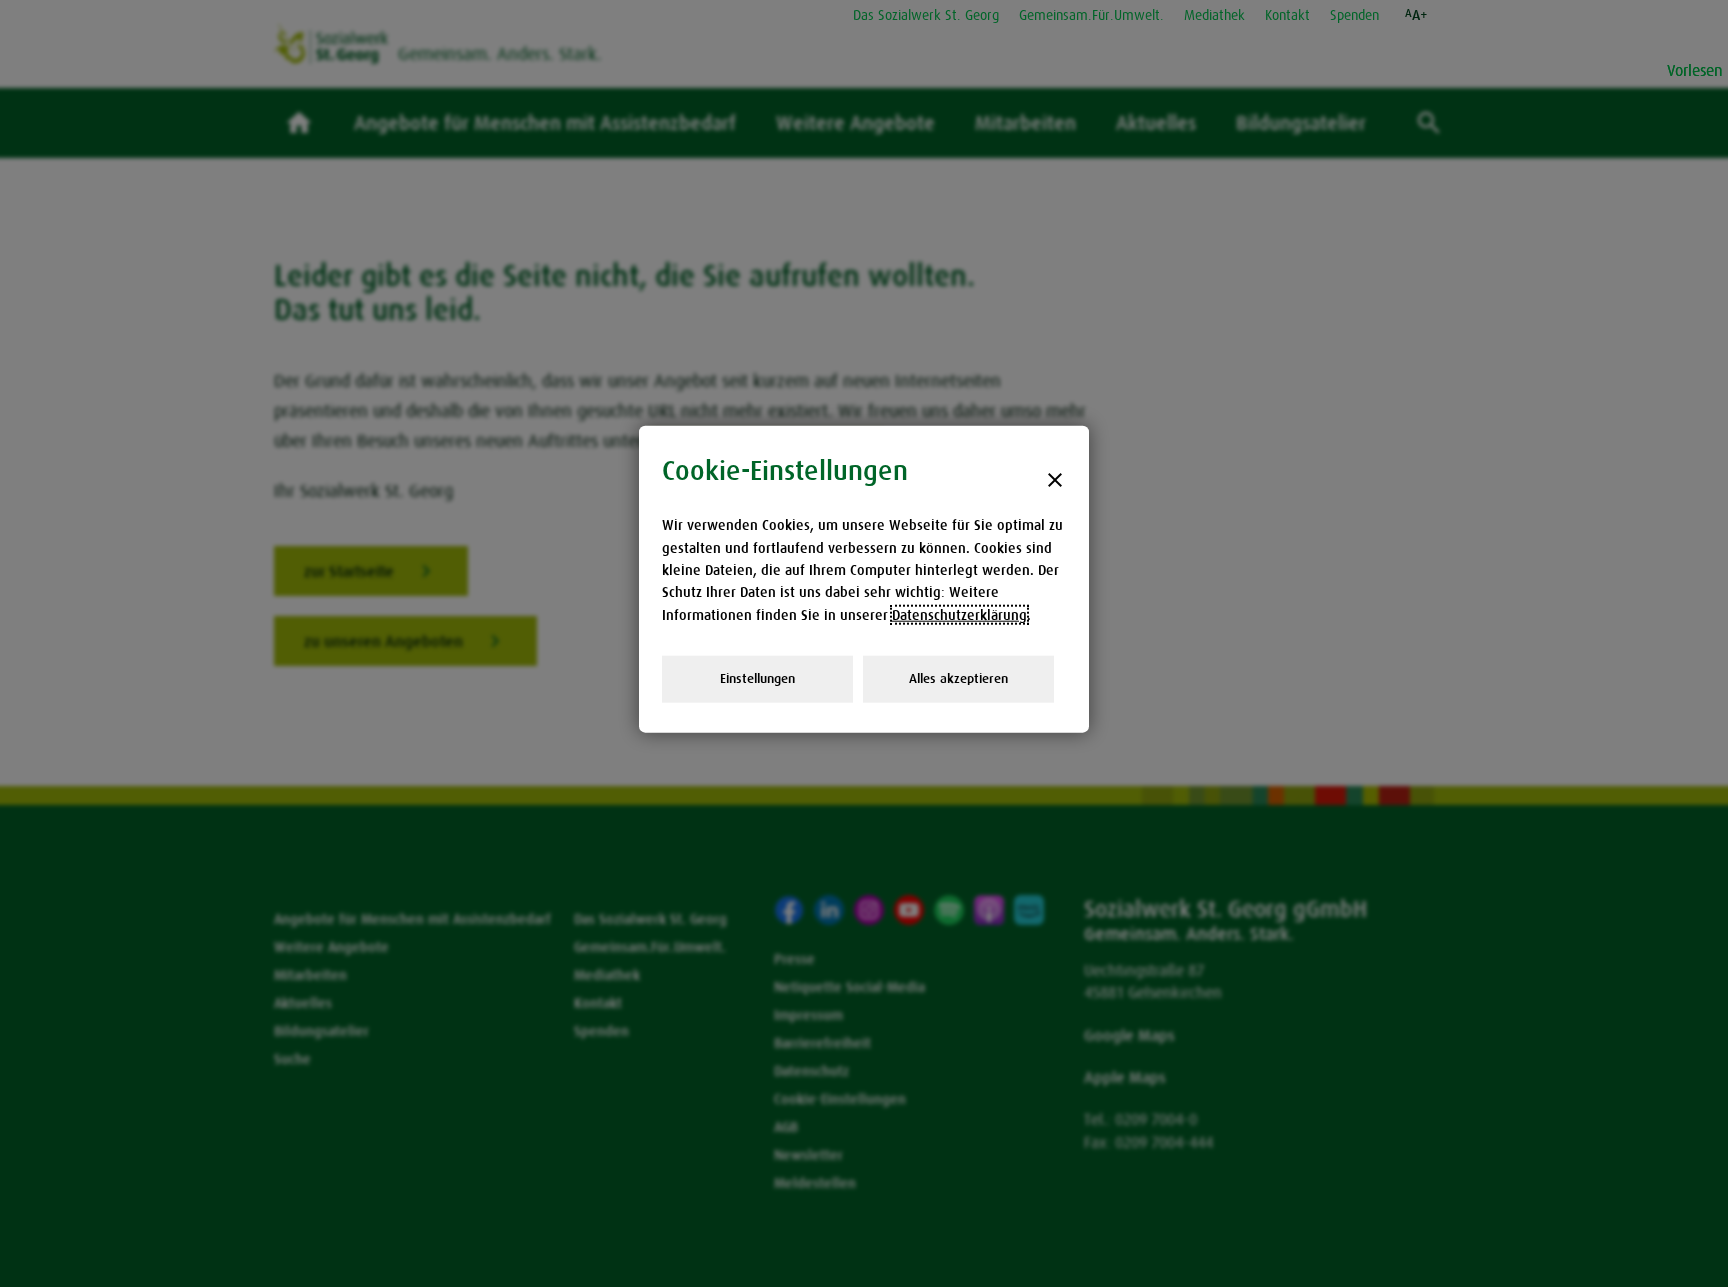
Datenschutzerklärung (959, 614)
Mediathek (1214, 15)
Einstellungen (757, 678)
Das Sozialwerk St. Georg (926, 15)
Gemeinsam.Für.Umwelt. (1091, 15)
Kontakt (1287, 15)
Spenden (1354, 15)
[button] (1416, 15)
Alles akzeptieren (958, 678)
